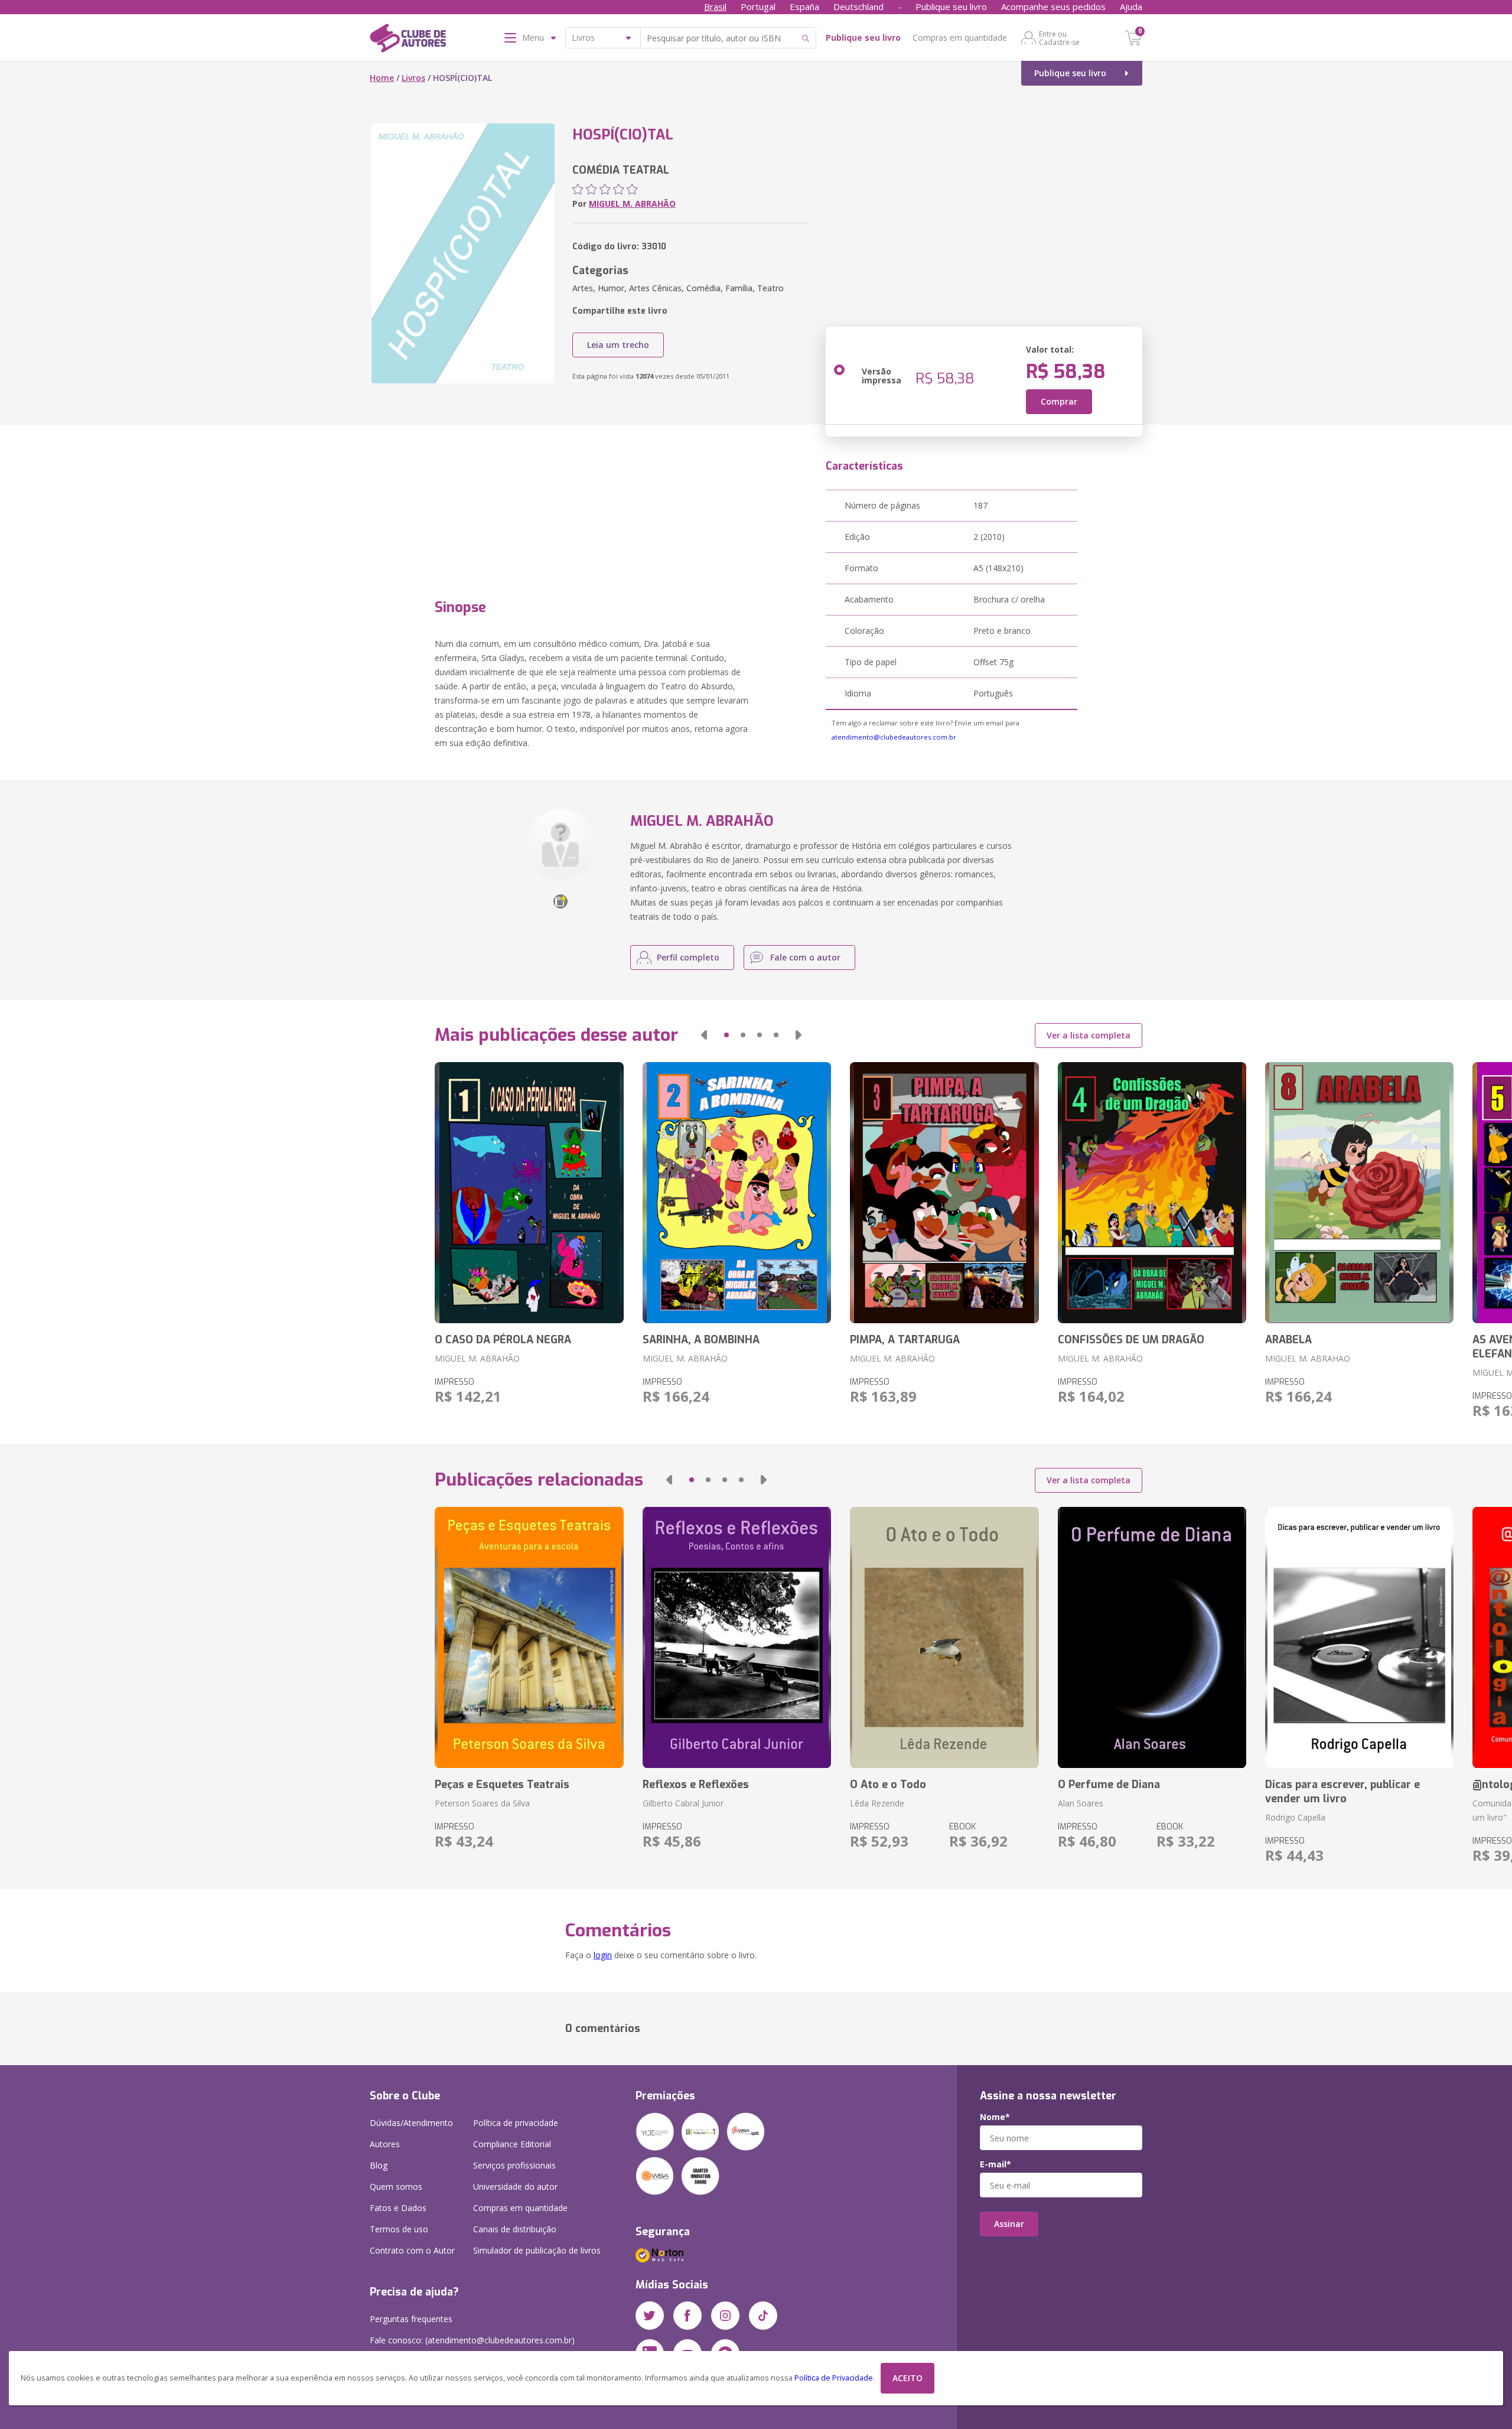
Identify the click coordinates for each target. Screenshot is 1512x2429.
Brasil (715, 6)
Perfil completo (688, 957)
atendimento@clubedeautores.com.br (894, 737)
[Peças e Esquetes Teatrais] (529, 1637)
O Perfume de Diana (1109, 1785)
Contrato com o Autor (412, 2250)
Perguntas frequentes (411, 2319)
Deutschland (858, 6)
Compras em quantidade (960, 38)
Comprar (1059, 401)
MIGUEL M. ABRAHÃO (632, 203)
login (603, 1955)
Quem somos (396, 2187)
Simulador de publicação (537, 2250)
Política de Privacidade (834, 2378)
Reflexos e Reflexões (696, 1785)
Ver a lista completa (1089, 1035)
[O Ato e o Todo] (944, 1637)
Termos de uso (399, 2229)
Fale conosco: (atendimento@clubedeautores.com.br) (472, 2340)
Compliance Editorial (512, 2144)
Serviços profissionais (514, 2165)
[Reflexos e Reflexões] (737, 1637)
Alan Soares (1081, 1803)
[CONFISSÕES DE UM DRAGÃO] (1152, 1193)
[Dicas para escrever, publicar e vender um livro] (1359, 1637)
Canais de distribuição (515, 2229)
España (804, 6)
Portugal (758, 6)
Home (382, 78)
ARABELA (1288, 1340)
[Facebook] (687, 2316)
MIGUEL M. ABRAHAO (1308, 1358)
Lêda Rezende (877, 1803)
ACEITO (907, 2378)
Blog (379, 2165)
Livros (413, 78)
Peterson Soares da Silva (482, 1803)
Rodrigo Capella (1295, 1817)
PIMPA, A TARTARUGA (905, 1340)
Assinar (1009, 2224)
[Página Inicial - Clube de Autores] (408, 40)
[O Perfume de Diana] (1152, 1637)
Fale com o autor (805, 957)
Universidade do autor (515, 2187)
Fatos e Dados (398, 2208)
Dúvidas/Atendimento (411, 2123)
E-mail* (995, 2164)
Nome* (995, 2117)
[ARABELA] (1359, 1193)
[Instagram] (725, 2316)
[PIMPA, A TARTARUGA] (944, 1193)
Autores (385, 2144)
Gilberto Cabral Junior (683, 1803)
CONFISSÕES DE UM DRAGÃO (1131, 1340)
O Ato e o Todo (888, 1785)
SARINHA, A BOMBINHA (701, 1340)
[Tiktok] (763, 2316)
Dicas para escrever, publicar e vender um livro (1342, 1792)
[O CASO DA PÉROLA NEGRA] (529, 1193)
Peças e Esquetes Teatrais (502, 1785)
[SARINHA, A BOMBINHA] (737, 1193)
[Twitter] (650, 2316)
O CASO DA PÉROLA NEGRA (503, 1340)
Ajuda (1131, 6)
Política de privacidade (516, 2123)
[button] (704, 1035)
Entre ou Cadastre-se (1059, 38)
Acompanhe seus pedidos (1053, 6)
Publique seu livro (951, 6)
